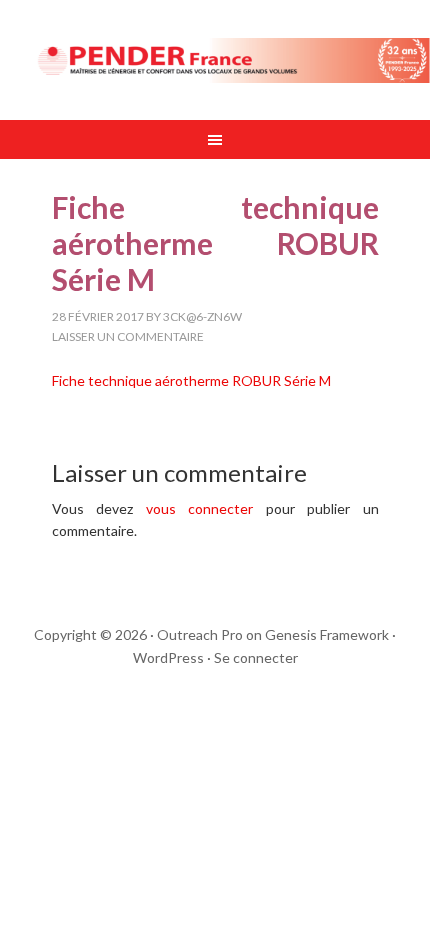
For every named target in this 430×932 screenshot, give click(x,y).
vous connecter (200, 508)
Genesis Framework (327, 634)
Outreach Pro (200, 634)
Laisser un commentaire (128, 336)
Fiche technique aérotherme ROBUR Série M (191, 380)
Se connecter (256, 657)
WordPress (168, 657)
